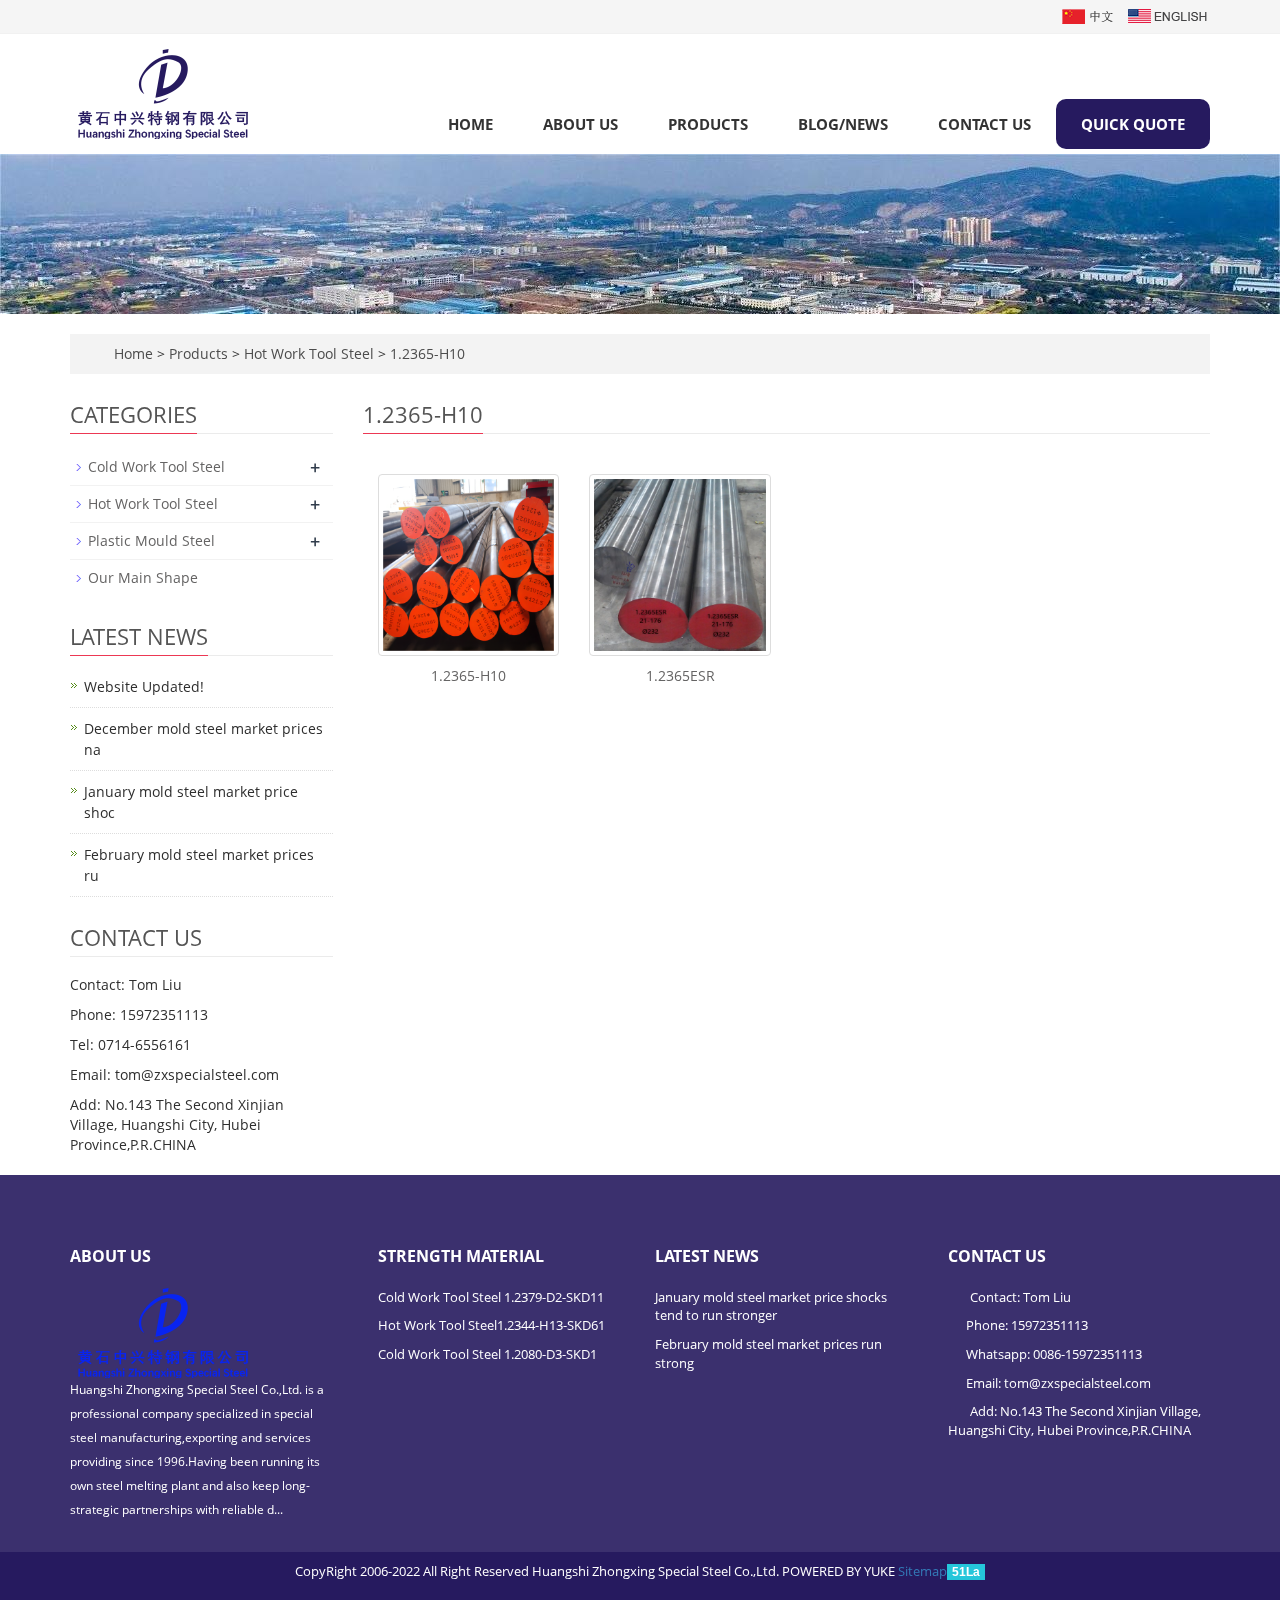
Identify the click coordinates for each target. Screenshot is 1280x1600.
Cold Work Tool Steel (156, 466)
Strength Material (461, 1256)
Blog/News (843, 124)
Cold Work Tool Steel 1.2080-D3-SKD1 (487, 1354)
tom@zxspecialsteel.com (1077, 1383)
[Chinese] (1089, 14)
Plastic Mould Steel (151, 540)
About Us (580, 124)
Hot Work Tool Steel (309, 353)
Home (470, 124)
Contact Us (984, 124)
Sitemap (922, 1571)
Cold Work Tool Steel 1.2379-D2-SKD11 (491, 1297)
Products (708, 124)
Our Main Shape (143, 577)
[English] (1167, 14)
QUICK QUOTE (1133, 124)
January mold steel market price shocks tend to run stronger (771, 1306)
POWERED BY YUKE (840, 1571)
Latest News (707, 1256)
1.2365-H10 (425, 353)
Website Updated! (144, 686)
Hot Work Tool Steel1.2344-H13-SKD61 (491, 1325)
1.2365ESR (680, 675)
